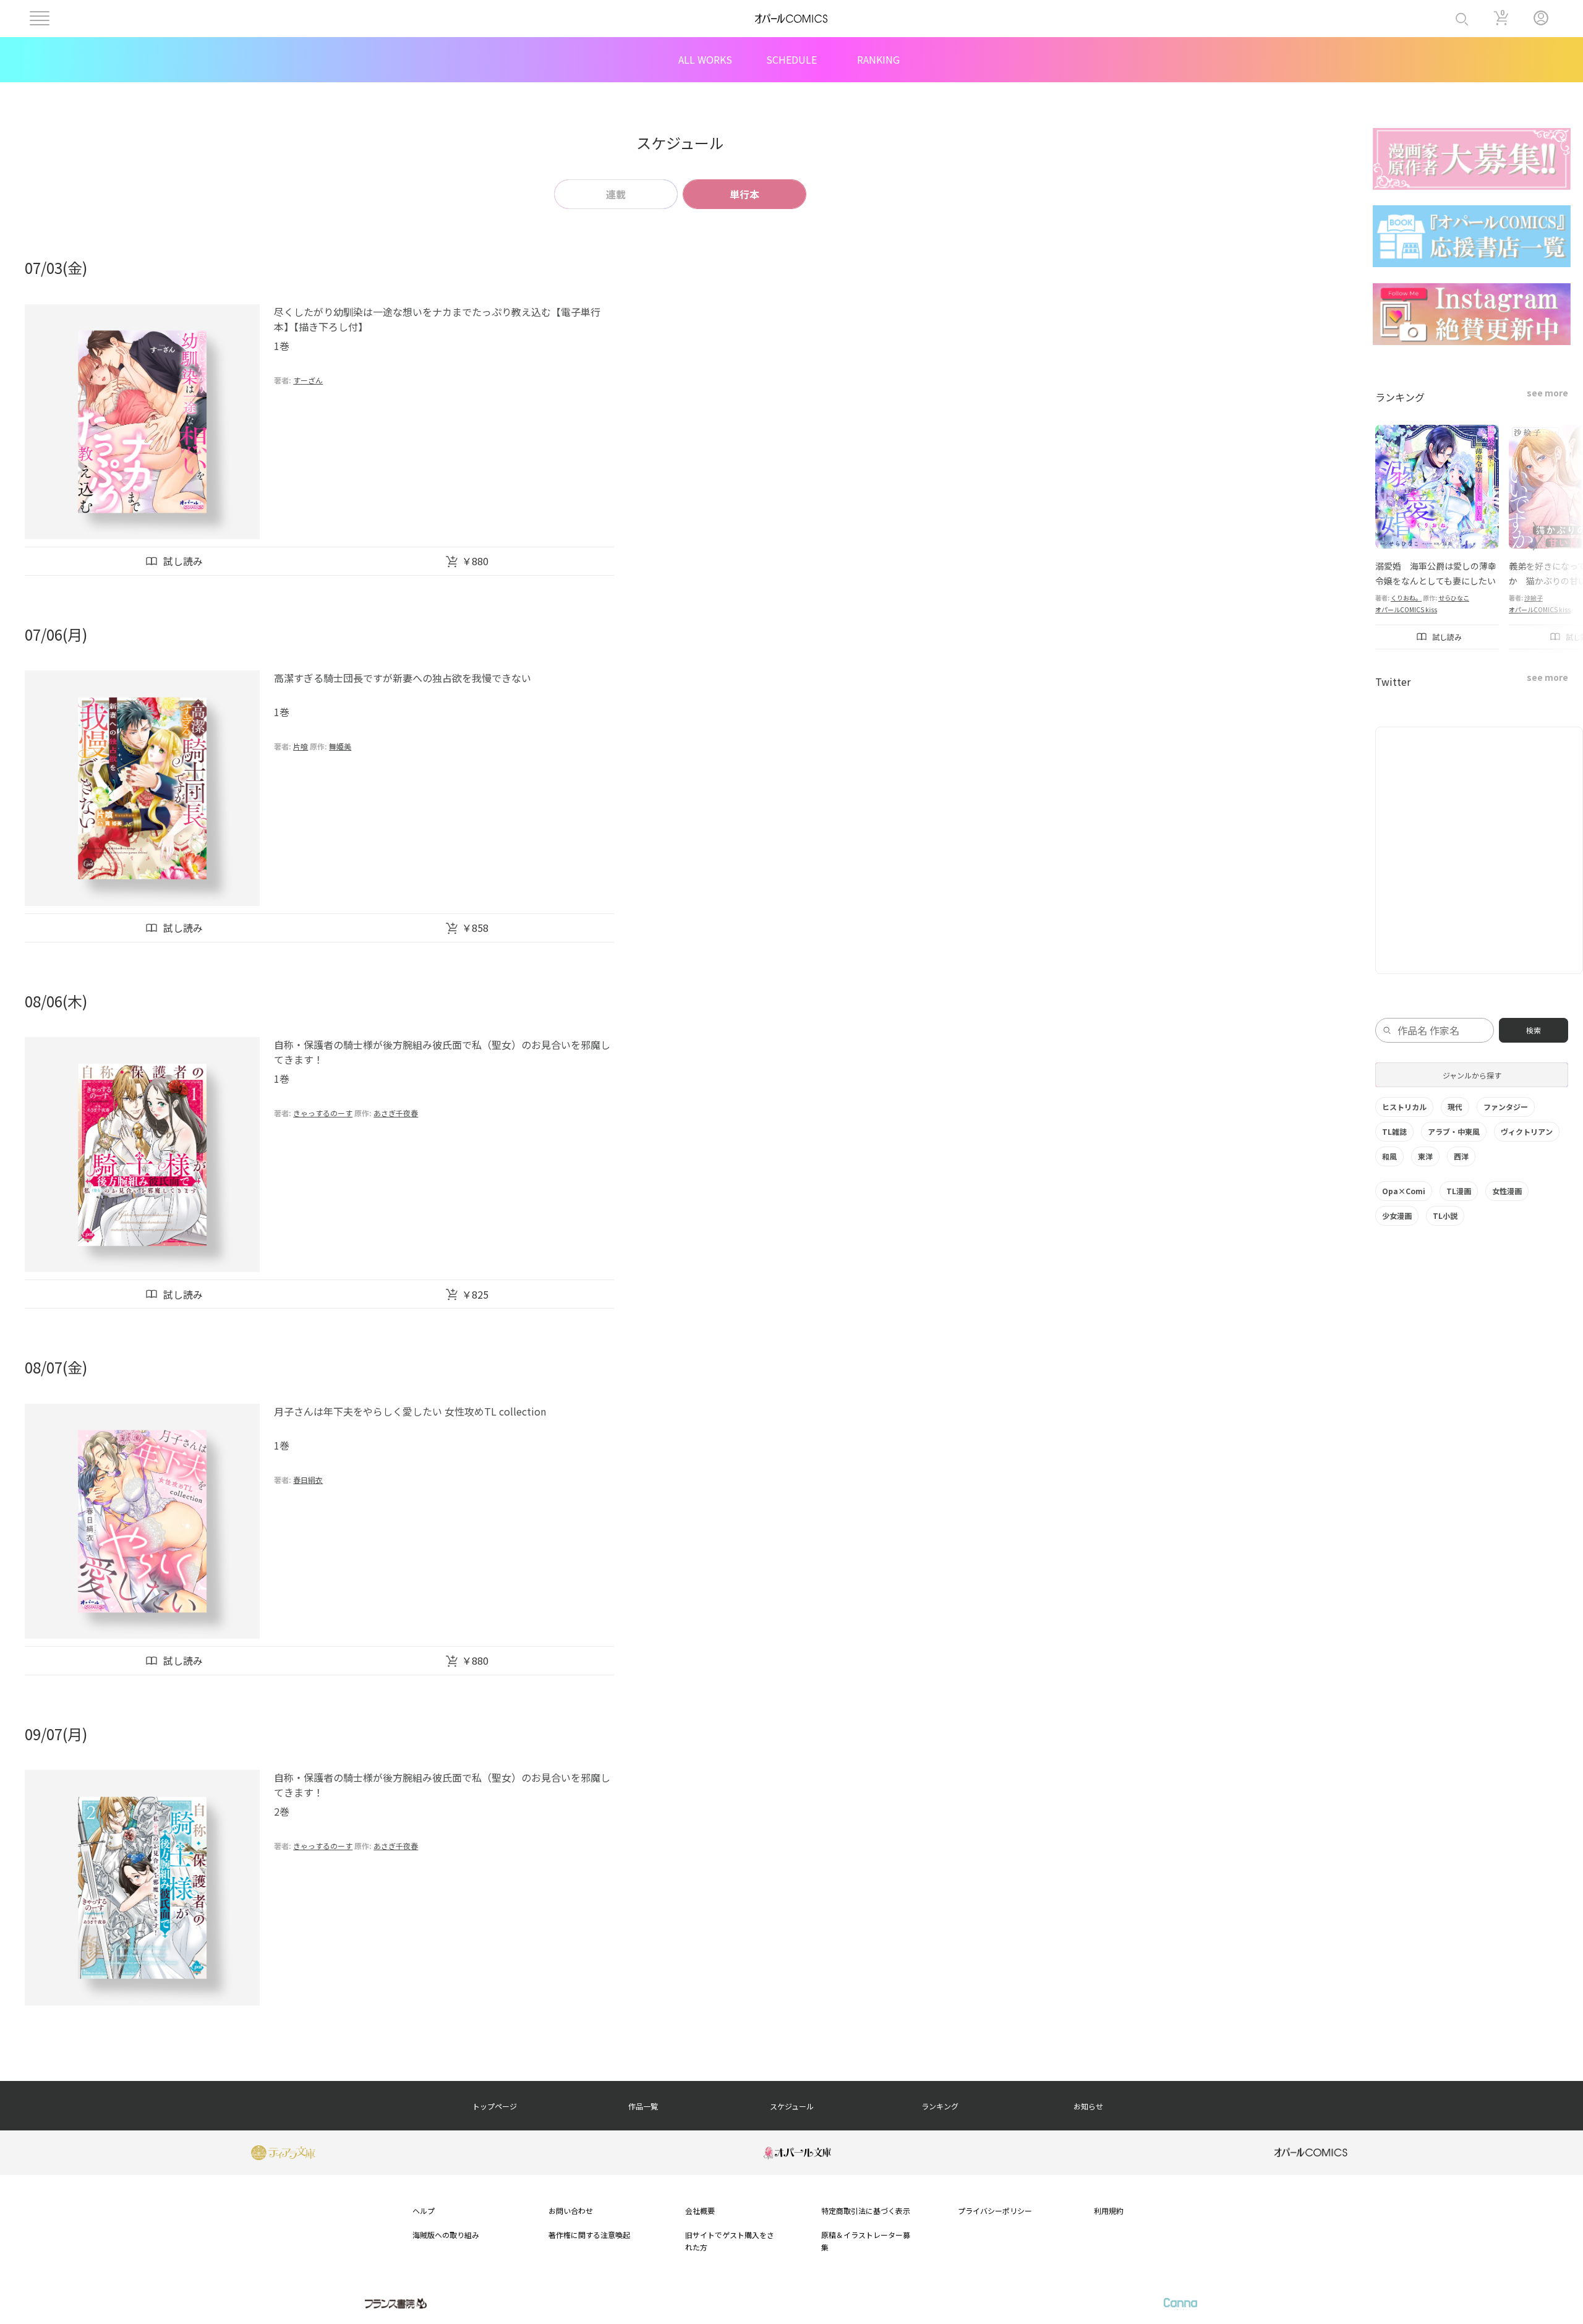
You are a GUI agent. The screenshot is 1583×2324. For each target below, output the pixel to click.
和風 (1389, 1156)
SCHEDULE (791, 59)
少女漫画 (1397, 1215)
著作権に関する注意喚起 (589, 2235)
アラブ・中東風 (1454, 1131)
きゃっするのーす (323, 1113)
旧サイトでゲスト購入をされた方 (730, 2241)
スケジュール (792, 2106)
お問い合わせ (571, 2211)
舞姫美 (340, 746)
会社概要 (700, 2211)
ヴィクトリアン (1527, 1131)
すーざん (308, 380)
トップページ (495, 2106)
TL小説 (1445, 1215)
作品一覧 (643, 2106)
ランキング (940, 2106)
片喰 (301, 746)
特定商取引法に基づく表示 (866, 2211)
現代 (1455, 1107)
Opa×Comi (1404, 1191)
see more (1547, 393)
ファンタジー (1506, 1107)
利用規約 (1109, 2211)
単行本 (745, 194)
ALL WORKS (705, 59)
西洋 (1461, 1156)
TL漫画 (1459, 1191)
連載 (616, 194)
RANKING (878, 59)
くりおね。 (1406, 598)
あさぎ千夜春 (396, 1113)
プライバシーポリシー (995, 2211)
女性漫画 (1507, 1191)
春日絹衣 (308, 1480)
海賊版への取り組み (446, 2235)
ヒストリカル (1404, 1107)
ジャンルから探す (1472, 1075)
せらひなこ (1454, 598)
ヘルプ (424, 2211)
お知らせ (1088, 2106)
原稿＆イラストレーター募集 (866, 2241)
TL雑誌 (1394, 1131)
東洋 (1425, 1156)
